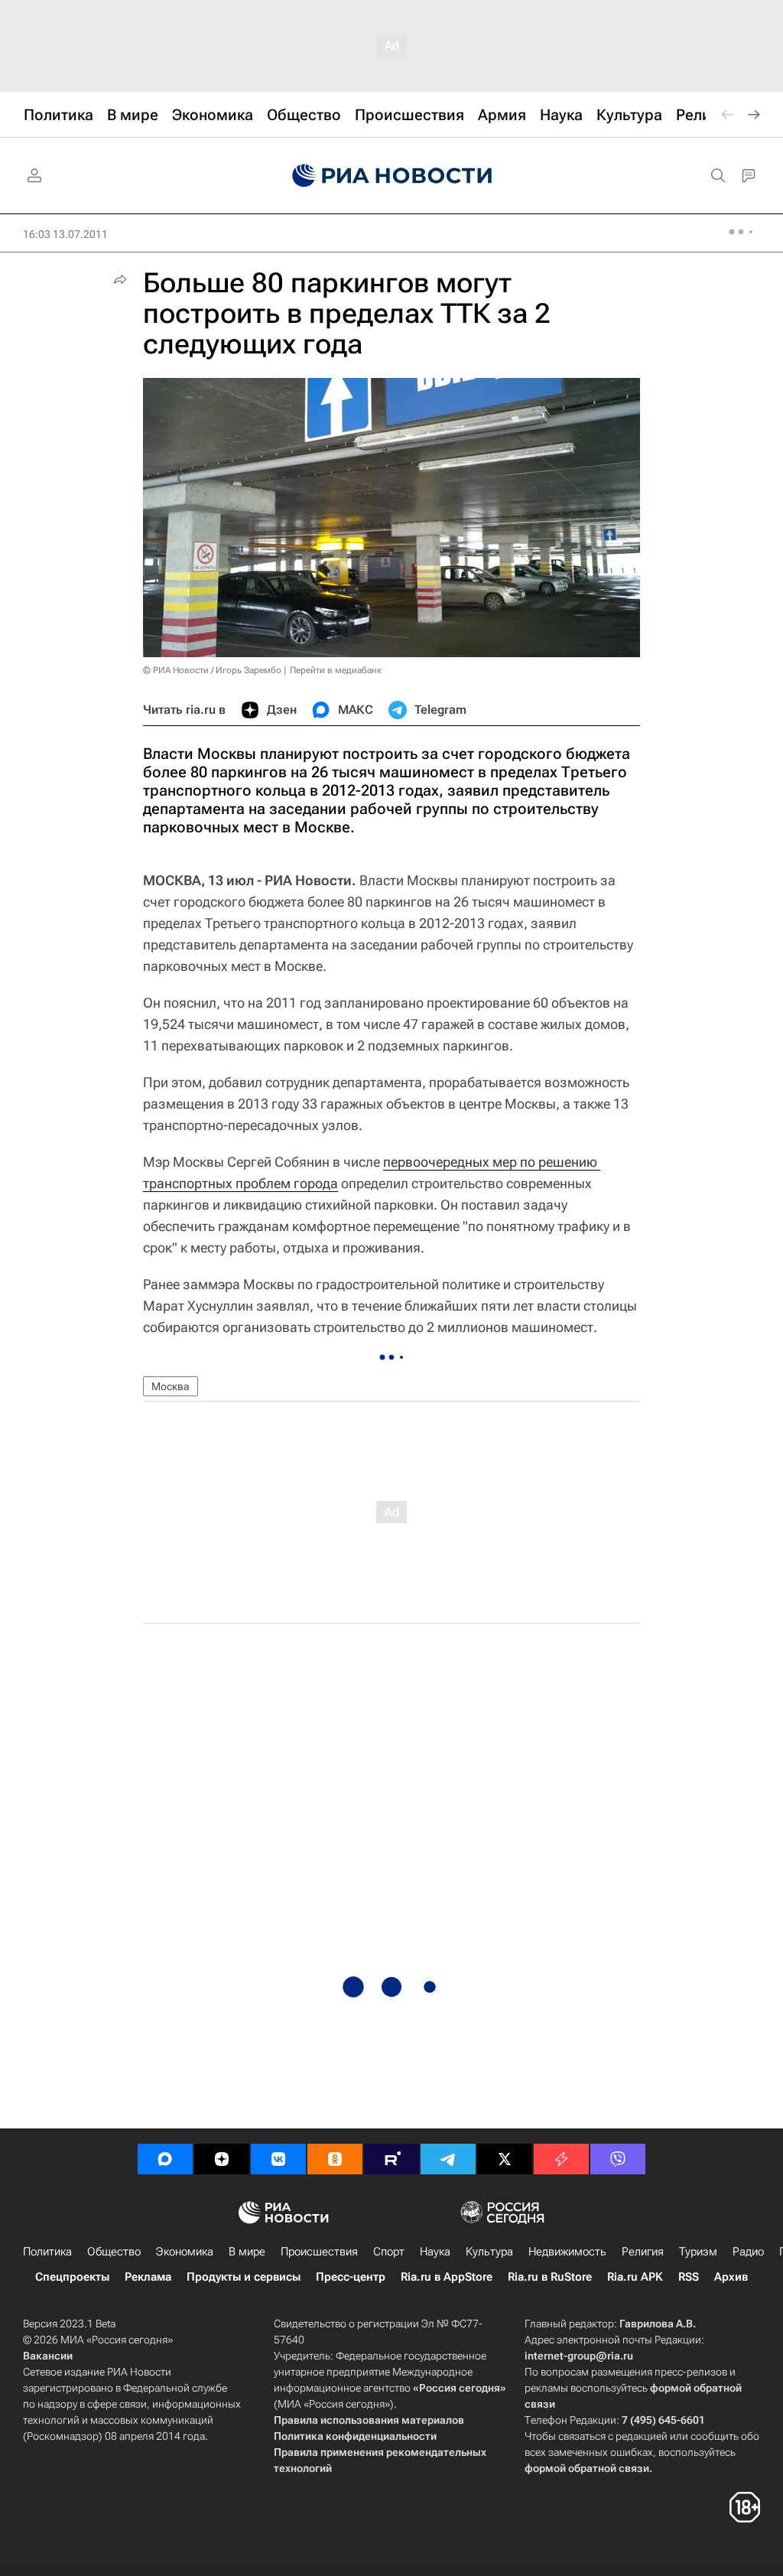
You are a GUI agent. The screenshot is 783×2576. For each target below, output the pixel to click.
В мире (247, 2252)
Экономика (185, 2252)
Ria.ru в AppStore (447, 2277)
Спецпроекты (72, 2277)
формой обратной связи (587, 2468)
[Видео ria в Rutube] (391, 2159)
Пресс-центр (351, 2277)
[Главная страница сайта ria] (392, 176)
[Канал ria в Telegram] (448, 2159)
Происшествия (319, 2252)
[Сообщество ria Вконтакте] (278, 2159)
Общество (114, 2252)
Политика (47, 2252)
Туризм (698, 2252)
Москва (171, 1386)
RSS (689, 2277)
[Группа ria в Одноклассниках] (335, 2159)
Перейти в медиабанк (336, 670)
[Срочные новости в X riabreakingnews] (561, 2159)
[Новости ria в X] (505, 2159)
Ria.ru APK (635, 2277)
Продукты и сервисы (244, 2277)
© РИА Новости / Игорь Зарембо (212, 670)
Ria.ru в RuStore (550, 2277)
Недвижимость (567, 2252)
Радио (748, 2252)
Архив (731, 2277)
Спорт (389, 2252)
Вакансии (48, 2356)
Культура (489, 2252)
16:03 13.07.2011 (65, 234)
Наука (435, 2252)
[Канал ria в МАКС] (165, 2159)
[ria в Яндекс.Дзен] (222, 2159)
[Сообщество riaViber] (618, 2159)
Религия (643, 2252)
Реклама (148, 2277)
